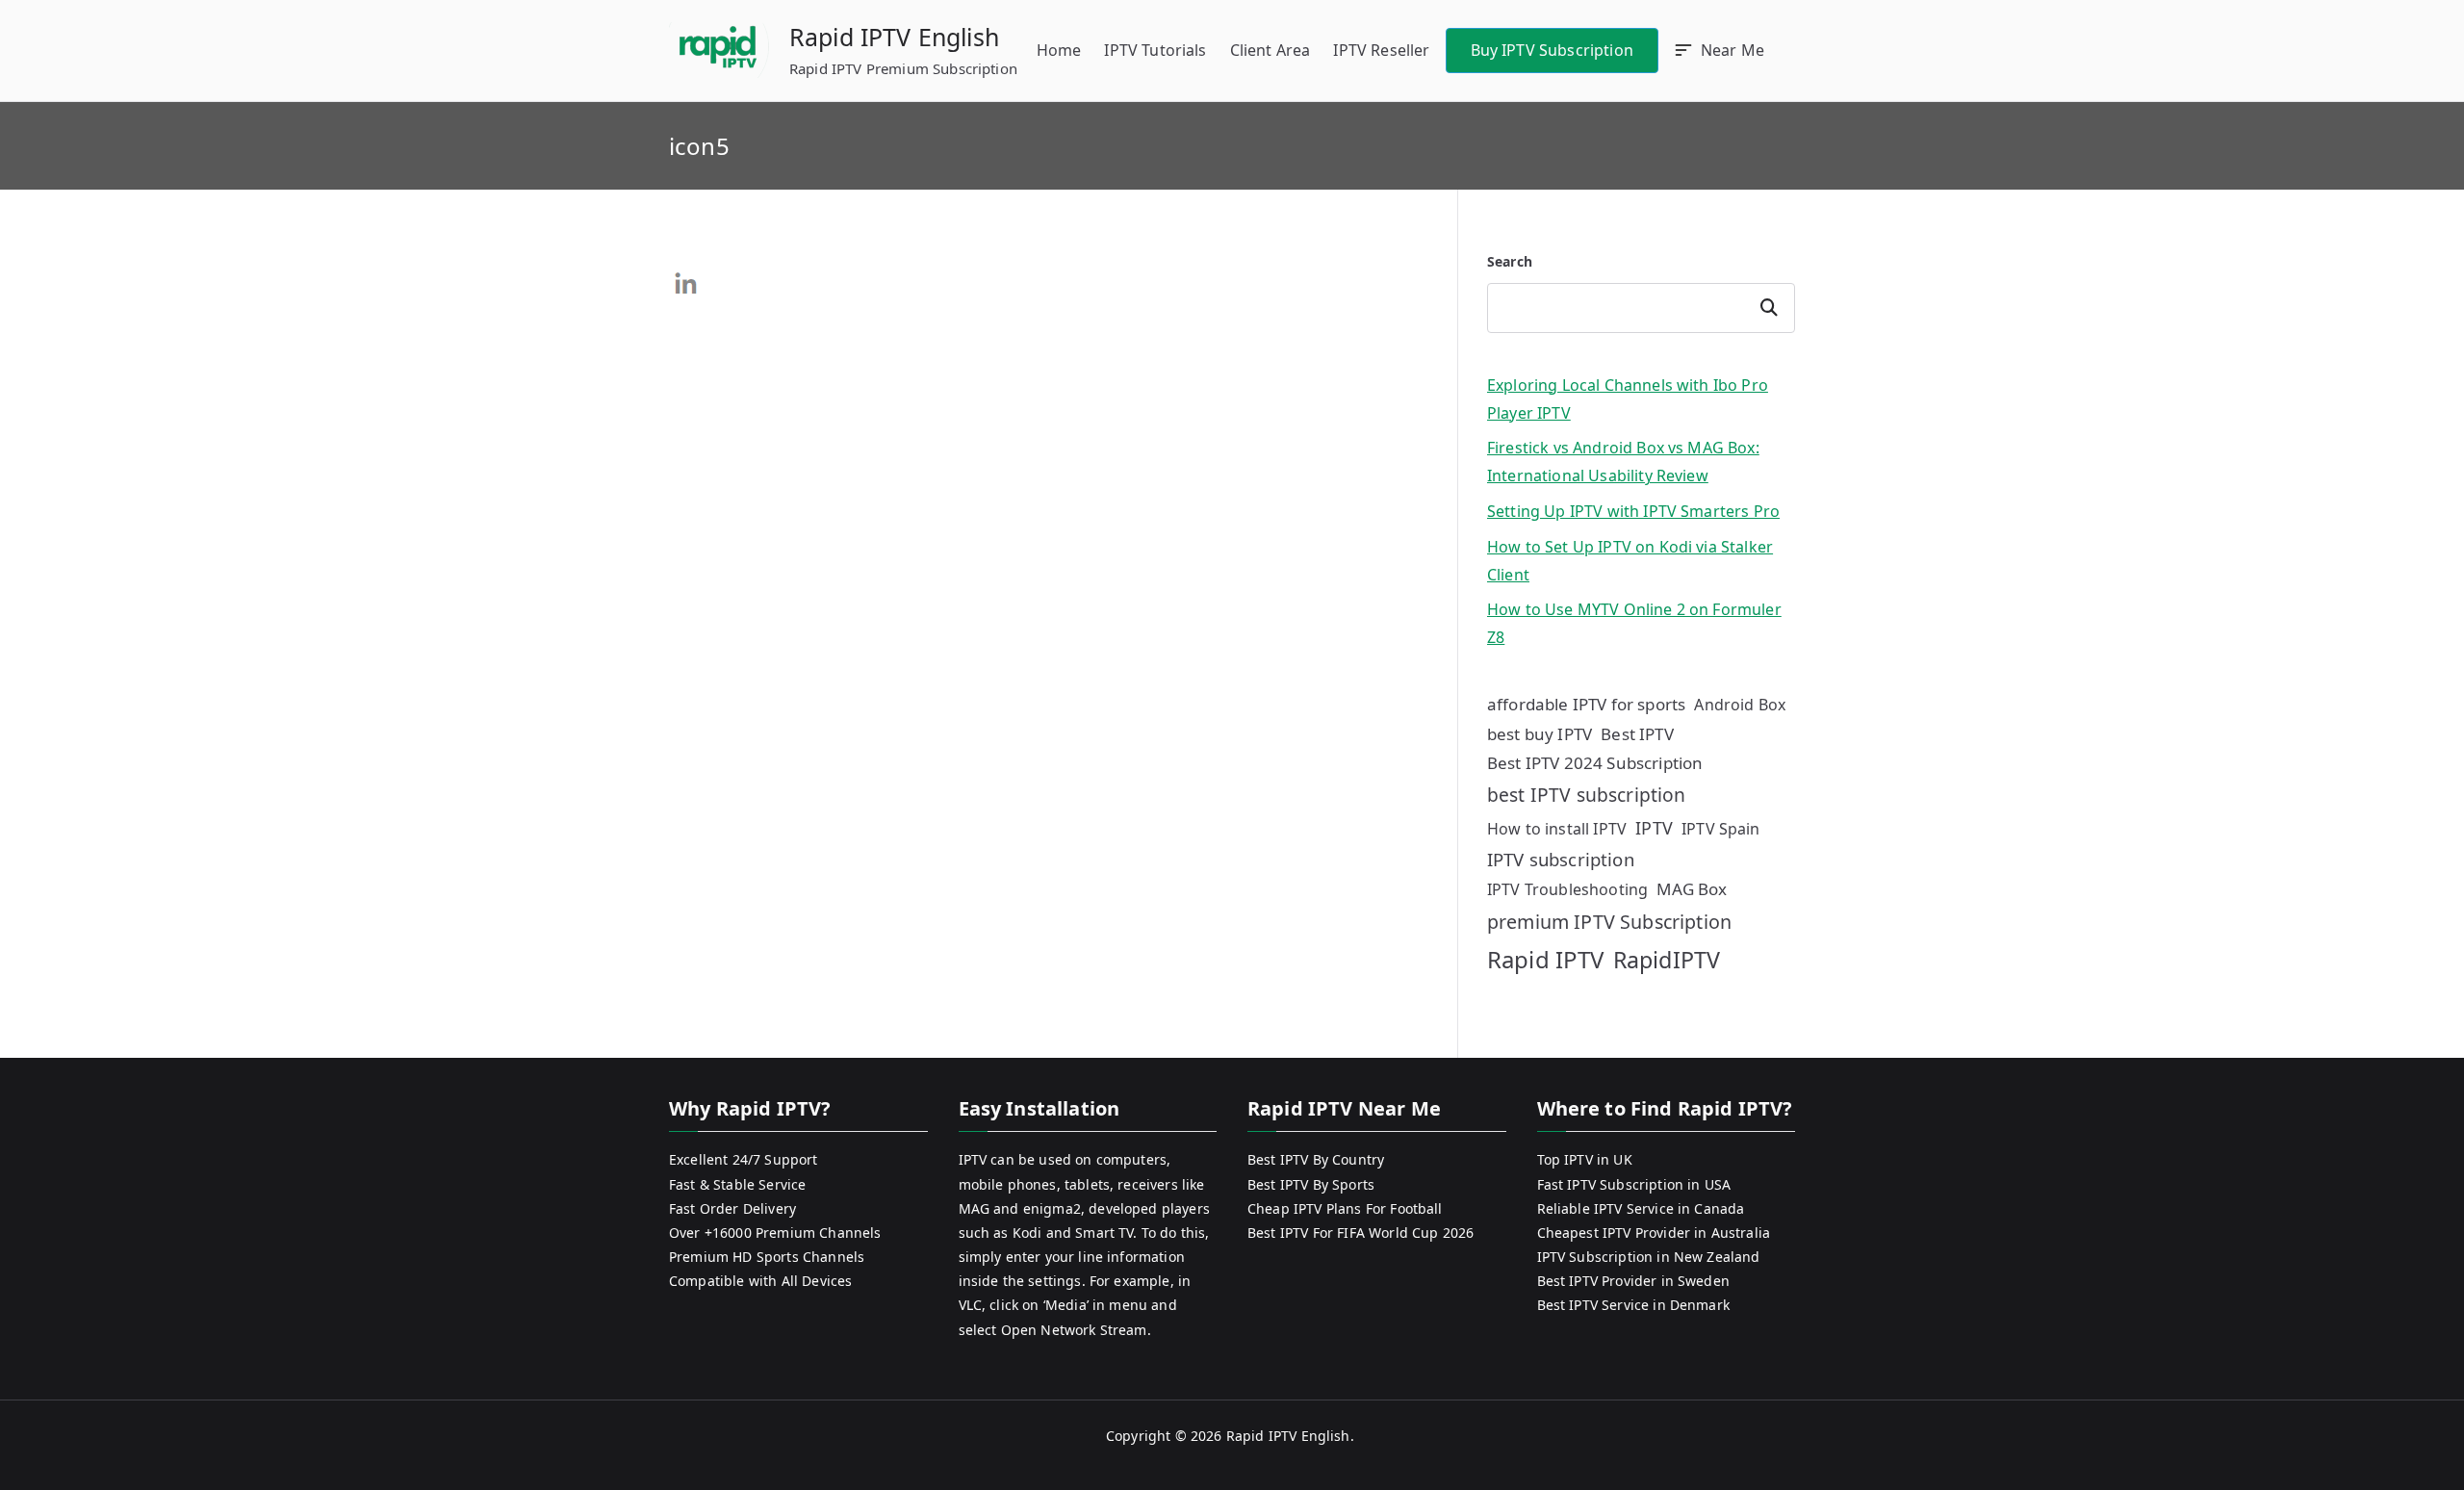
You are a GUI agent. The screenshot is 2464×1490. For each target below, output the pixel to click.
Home (1059, 50)
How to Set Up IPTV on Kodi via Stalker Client (1630, 561)
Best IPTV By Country (1316, 1159)
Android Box (1740, 705)
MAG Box (1692, 889)
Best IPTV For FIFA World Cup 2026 (1360, 1233)
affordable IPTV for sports (1586, 704)
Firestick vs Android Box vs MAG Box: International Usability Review (1623, 462)
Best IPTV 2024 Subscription (1595, 763)
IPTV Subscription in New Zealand (1649, 1257)
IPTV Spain (1721, 829)
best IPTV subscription (1587, 795)
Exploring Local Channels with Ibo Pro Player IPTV (1628, 399)
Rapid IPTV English (894, 37)
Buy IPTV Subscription (1552, 50)
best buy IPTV (1540, 734)
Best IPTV (1637, 734)
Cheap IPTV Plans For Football (1345, 1208)
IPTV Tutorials (1155, 50)
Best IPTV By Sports (1311, 1184)
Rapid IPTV (1546, 959)
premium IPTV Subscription (1609, 922)
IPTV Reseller (1381, 50)
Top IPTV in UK (1585, 1159)
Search (1510, 261)
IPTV (1654, 828)
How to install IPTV (1557, 829)
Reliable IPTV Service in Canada (1641, 1208)
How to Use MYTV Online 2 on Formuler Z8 (1634, 623)
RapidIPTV (1667, 960)
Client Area (1270, 50)
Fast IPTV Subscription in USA (1634, 1184)
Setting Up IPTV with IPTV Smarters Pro (1633, 511)
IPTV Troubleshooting (1567, 889)
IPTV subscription (1561, 859)
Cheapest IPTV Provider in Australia (1654, 1233)
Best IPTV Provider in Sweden (1633, 1281)
